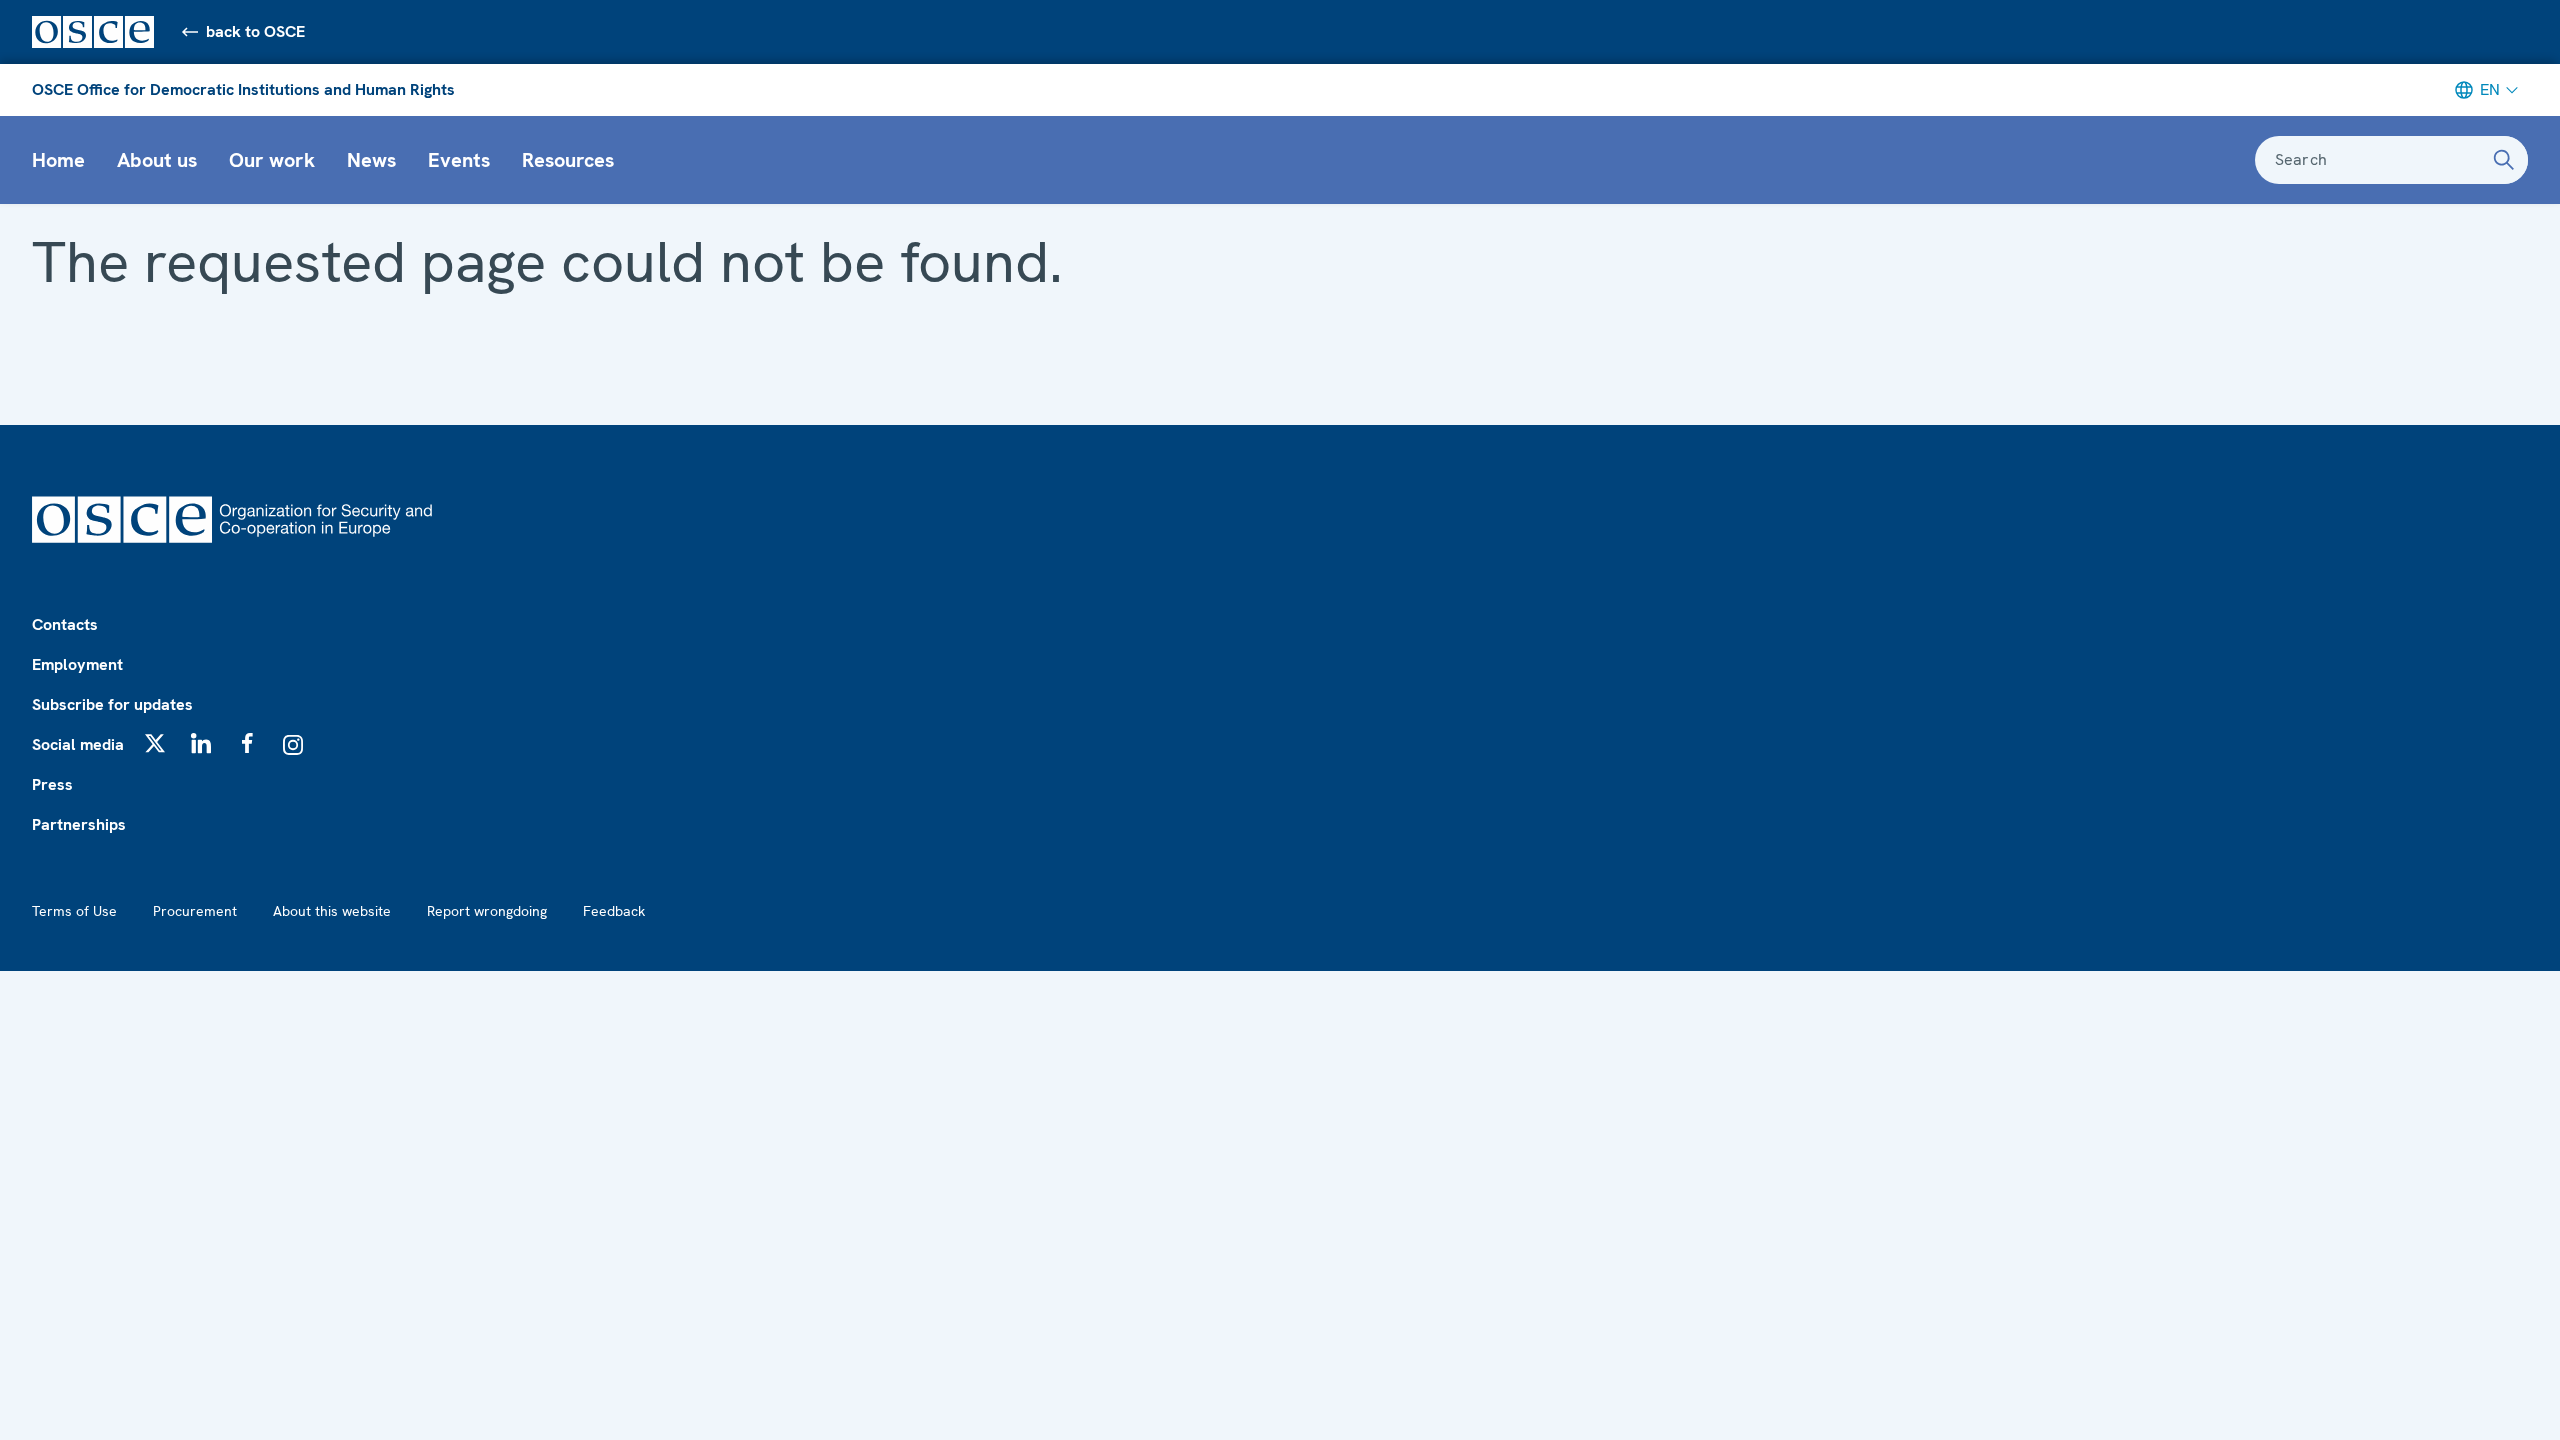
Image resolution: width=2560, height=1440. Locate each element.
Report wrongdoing (487, 911)
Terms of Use (74, 911)
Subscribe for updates (112, 704)
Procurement (195, 911)
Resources (568, 160)
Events (459, 160)
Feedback (614, 911)
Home (58, 160)
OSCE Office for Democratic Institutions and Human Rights (243, 89)
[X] (155, 743)
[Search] (2504, 160)
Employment (77, 664)
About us (157, 160)
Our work (272, 160)
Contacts (65, 624)
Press (52, 784)
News (371, 160)
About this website (332, 911)
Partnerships (79, 824)
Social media (78, 744)
